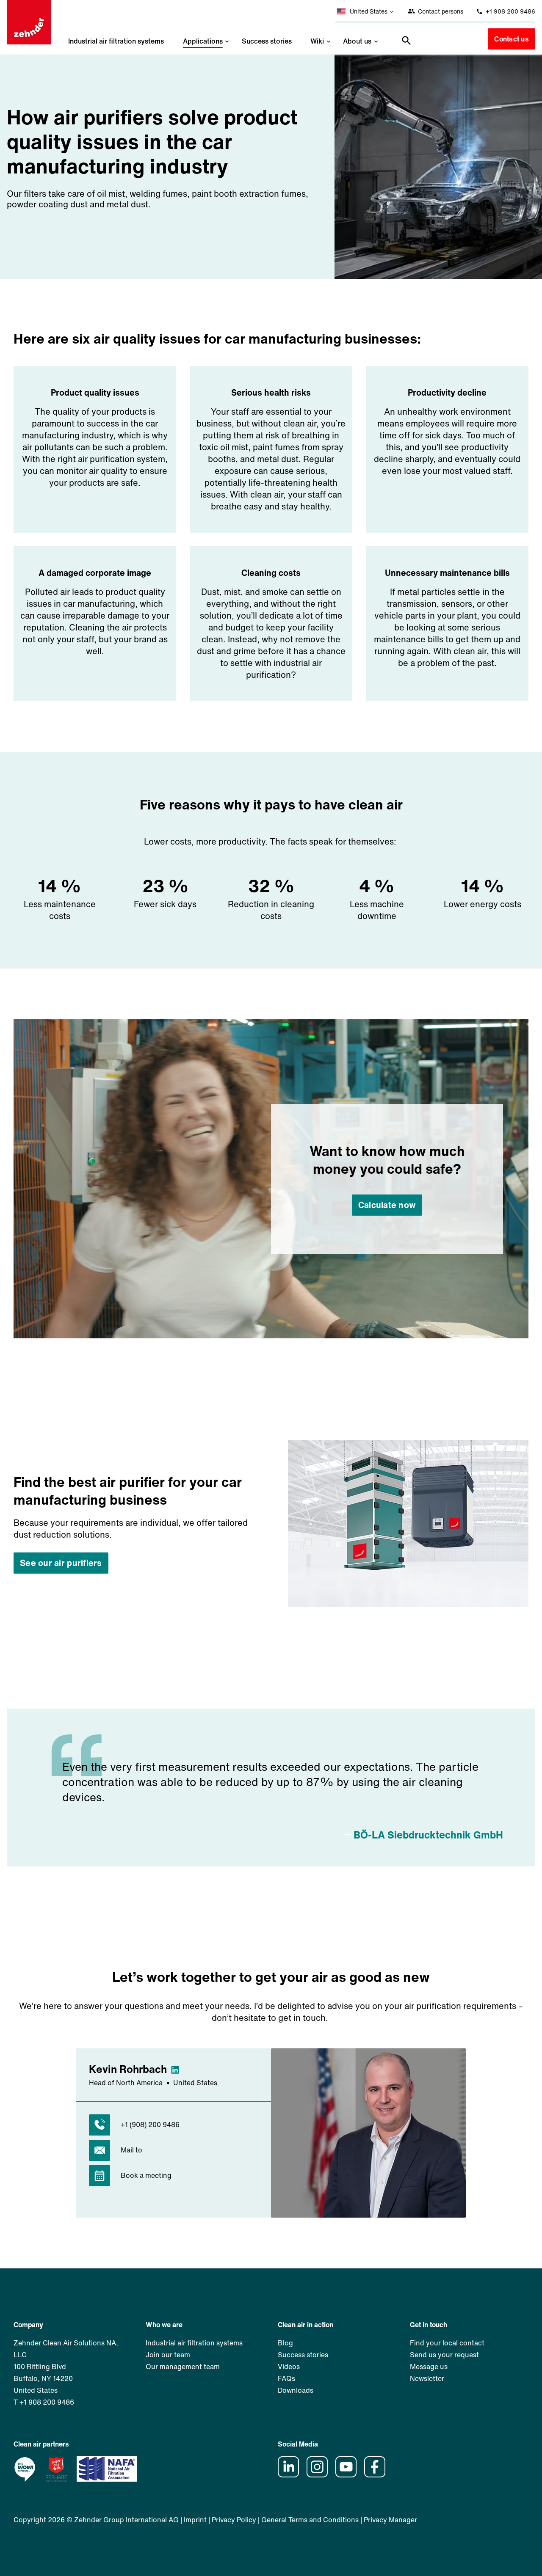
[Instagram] (320, 2475)
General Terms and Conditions (310, 2520)
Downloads (296, 2390)
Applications (203, 41)
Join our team (168, 2355)
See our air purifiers (61, 1563)
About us (357, 41)
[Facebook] (378, 2475)
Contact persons (440, 11)
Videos (289, 2367)
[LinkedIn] (291, 2475)
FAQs (286, 2378)
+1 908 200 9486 (510, 11)
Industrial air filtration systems (116, 41)
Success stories (267, 41)
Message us (429, 2367)
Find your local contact (447, 2343)
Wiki (317, 41)
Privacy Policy (234, 2520)
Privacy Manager (390, 2520)
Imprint (195, 2520)
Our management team (183, 2367)
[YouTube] (349, 2475)
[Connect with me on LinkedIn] (178, 2069)
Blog (285, 2343)
